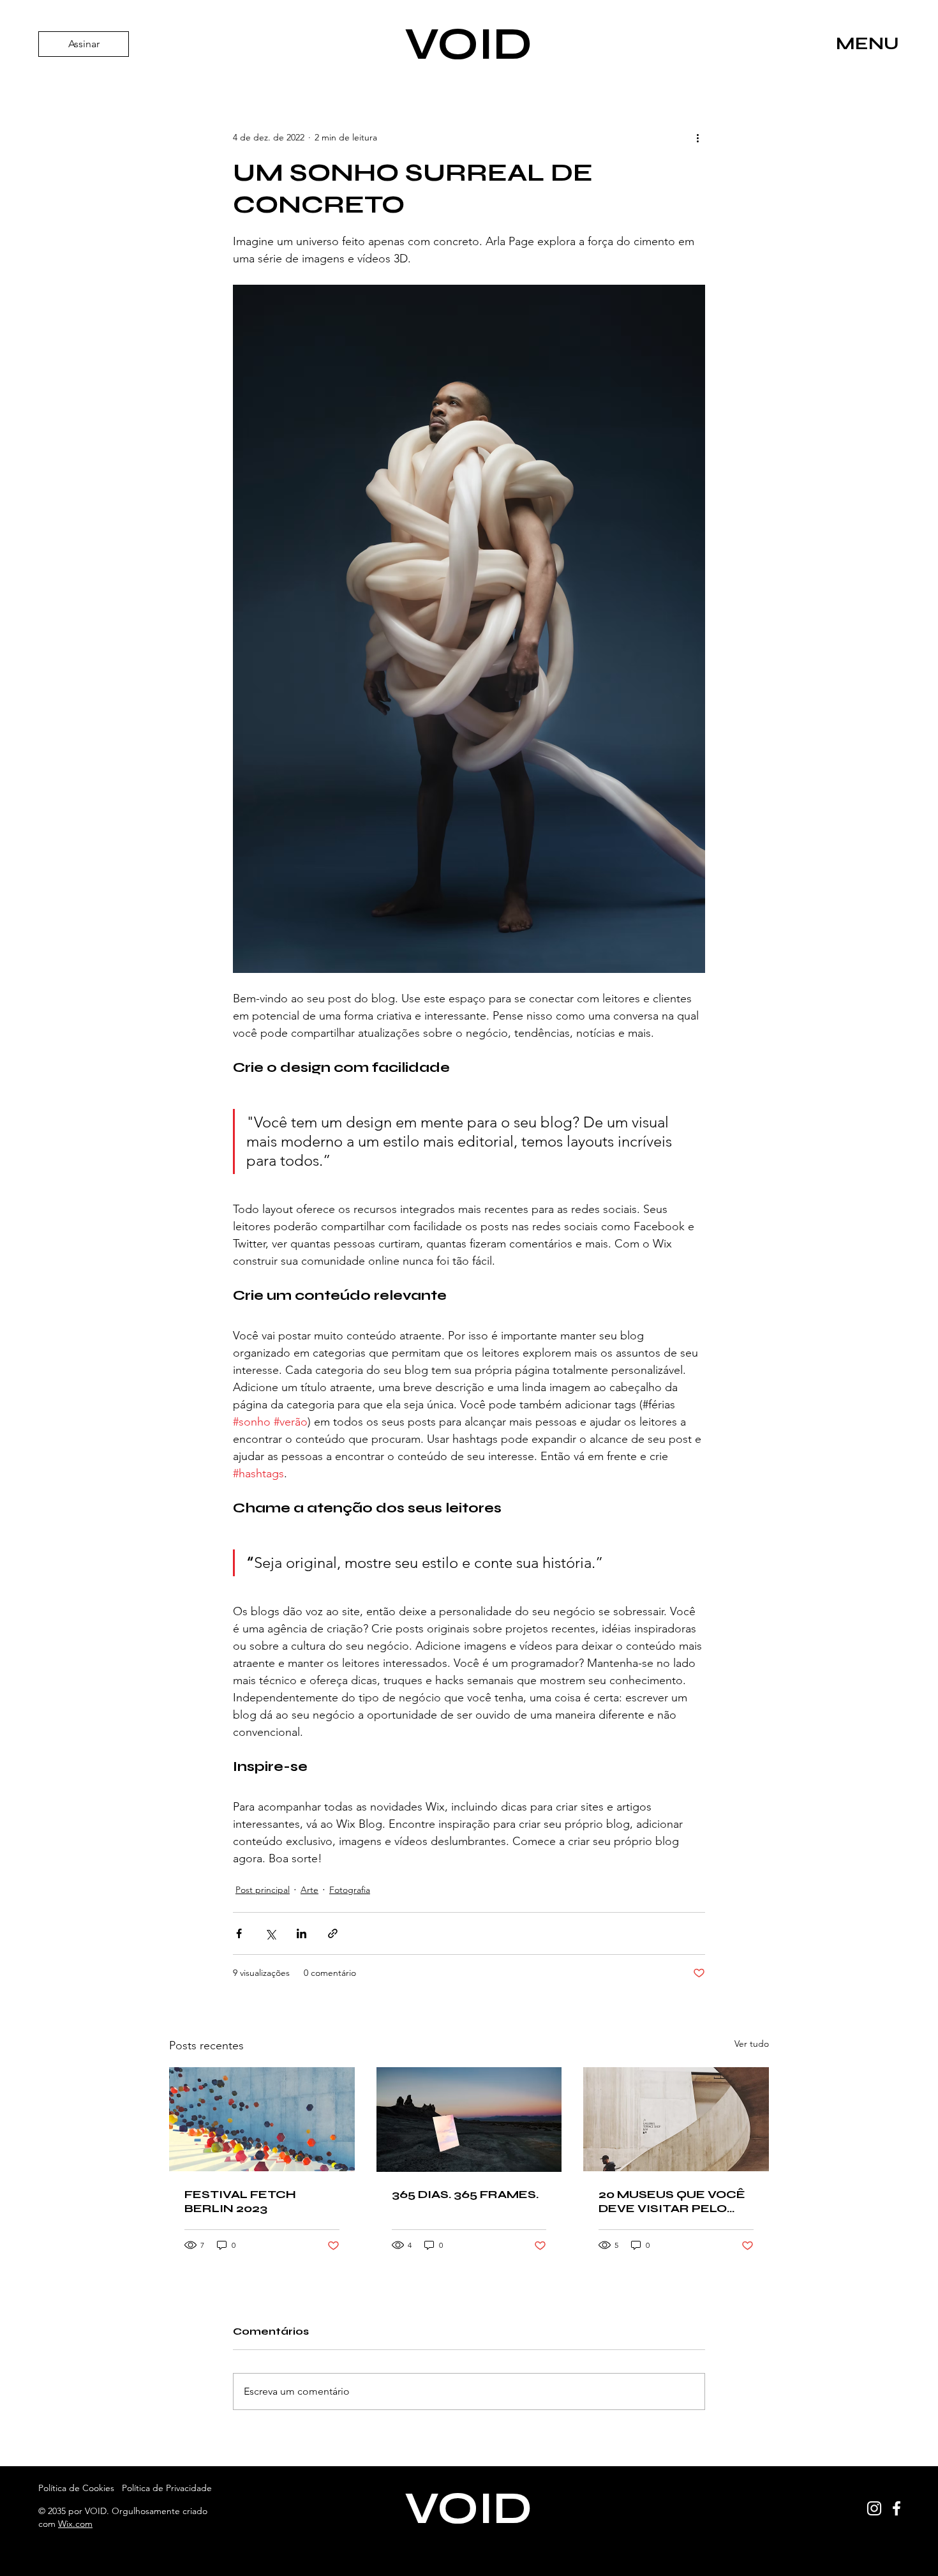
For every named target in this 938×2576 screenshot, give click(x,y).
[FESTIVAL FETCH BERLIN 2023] (262, 2119)
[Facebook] (897, 2508)
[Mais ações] (697, 137)
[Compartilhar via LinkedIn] (301, 1933)
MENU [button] (867, 43)
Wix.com (75, 2524)
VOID (468, 44)
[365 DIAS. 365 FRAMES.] (469, 2120)
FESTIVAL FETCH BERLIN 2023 (240, 2201)
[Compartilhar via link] (333, 1933)
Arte (309, 1890)
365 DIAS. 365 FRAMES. (465, 2194)
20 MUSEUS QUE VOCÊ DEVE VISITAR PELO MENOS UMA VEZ (672, 2201)
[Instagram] (874, 2508)
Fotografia (350, 1890)
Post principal (263, 1890)
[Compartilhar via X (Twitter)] (270, 1933)
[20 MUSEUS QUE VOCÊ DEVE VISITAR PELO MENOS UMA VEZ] (676, 2119)
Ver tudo (752, 2044)
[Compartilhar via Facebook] (239, 1933)
